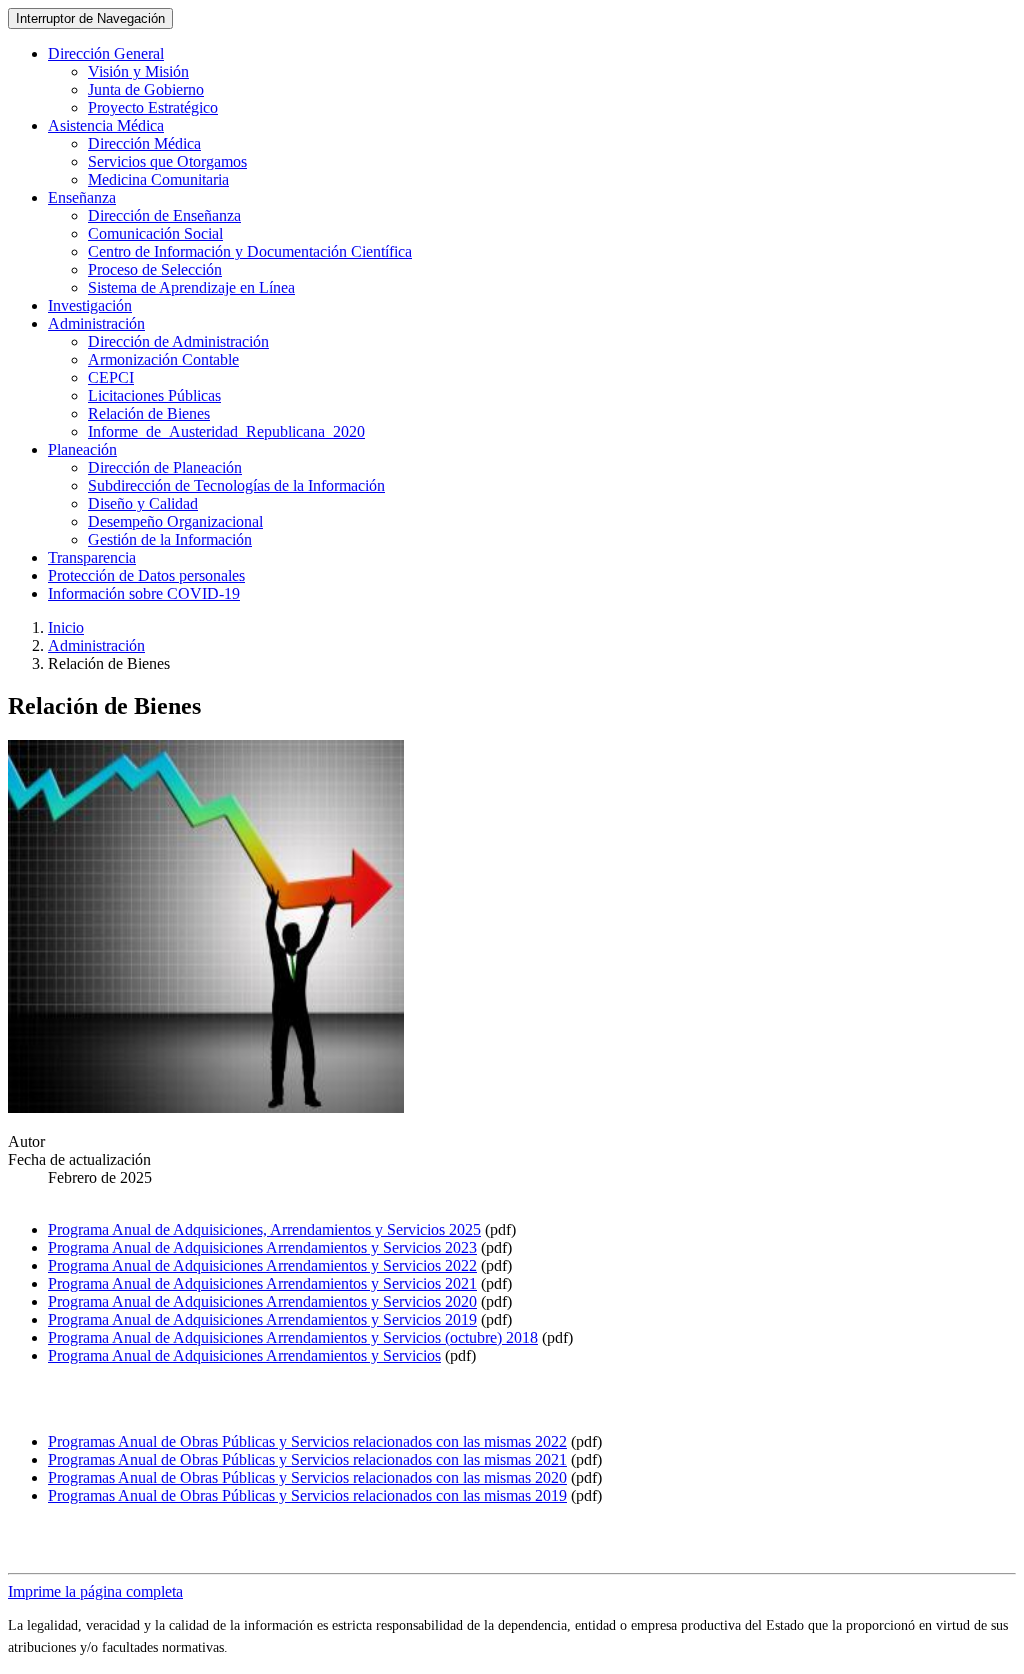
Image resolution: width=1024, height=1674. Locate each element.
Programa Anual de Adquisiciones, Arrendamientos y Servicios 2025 (264, 1229)
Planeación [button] (82, 449)
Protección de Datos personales (146, 575)
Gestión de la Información (170, 539)
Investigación (90, 305)
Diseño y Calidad (143, 503)
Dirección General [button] (106, 53)
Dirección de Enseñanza (164, 215)
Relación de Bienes (149, 413)
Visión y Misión (138, 71)
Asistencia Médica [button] (106, 125)
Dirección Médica (144, 143)
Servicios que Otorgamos (167, 161)
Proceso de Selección (155, 269)
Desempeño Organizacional (175, 521)
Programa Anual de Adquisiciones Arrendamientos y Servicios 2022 (262, 1265)
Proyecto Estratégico (153, 107)
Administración (96, 645)
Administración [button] (96, 323)
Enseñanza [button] (82, 197)
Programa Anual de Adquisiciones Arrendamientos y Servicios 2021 (262, 1283)
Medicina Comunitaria (158, 179)
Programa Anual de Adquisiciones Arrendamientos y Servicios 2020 (262, 1301)
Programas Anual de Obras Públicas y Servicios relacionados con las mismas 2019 (307, 1495)
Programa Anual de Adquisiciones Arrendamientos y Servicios (244, 1355)
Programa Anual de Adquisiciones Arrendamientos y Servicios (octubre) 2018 (293, 1337)
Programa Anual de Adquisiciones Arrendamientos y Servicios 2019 (262, 1319)
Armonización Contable (163, 359)
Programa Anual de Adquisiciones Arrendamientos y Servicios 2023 (262, 1247)
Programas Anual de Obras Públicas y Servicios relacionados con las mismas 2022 (307, 1441)
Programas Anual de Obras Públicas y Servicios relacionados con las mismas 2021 (307, 1459)
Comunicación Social (155, 233)
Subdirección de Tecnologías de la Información (236, 485)
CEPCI (111, 377)
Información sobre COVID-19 (144, 593)
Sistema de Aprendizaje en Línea (191, 287)
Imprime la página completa (95, 1591)
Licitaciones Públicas (154, 395)
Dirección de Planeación (165, 467)
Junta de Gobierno (146, 89)
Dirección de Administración (178, 341)
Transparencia (92, 557)
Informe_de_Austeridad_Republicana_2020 (226, 431)
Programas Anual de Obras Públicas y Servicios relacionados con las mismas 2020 (307, 1477)
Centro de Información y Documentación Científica (250, 251)
